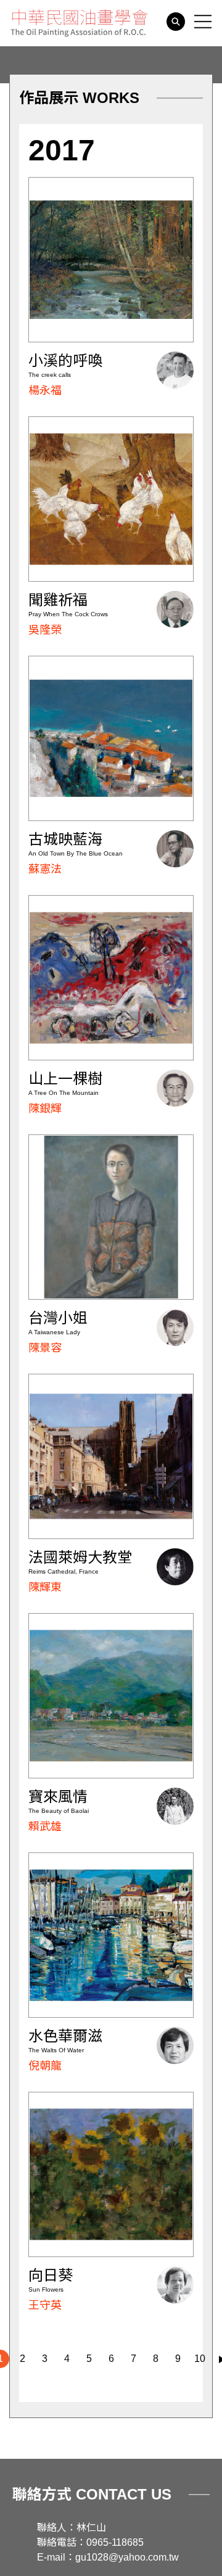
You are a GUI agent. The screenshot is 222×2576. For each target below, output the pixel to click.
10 (200, 2359)
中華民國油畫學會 (79, 23)
